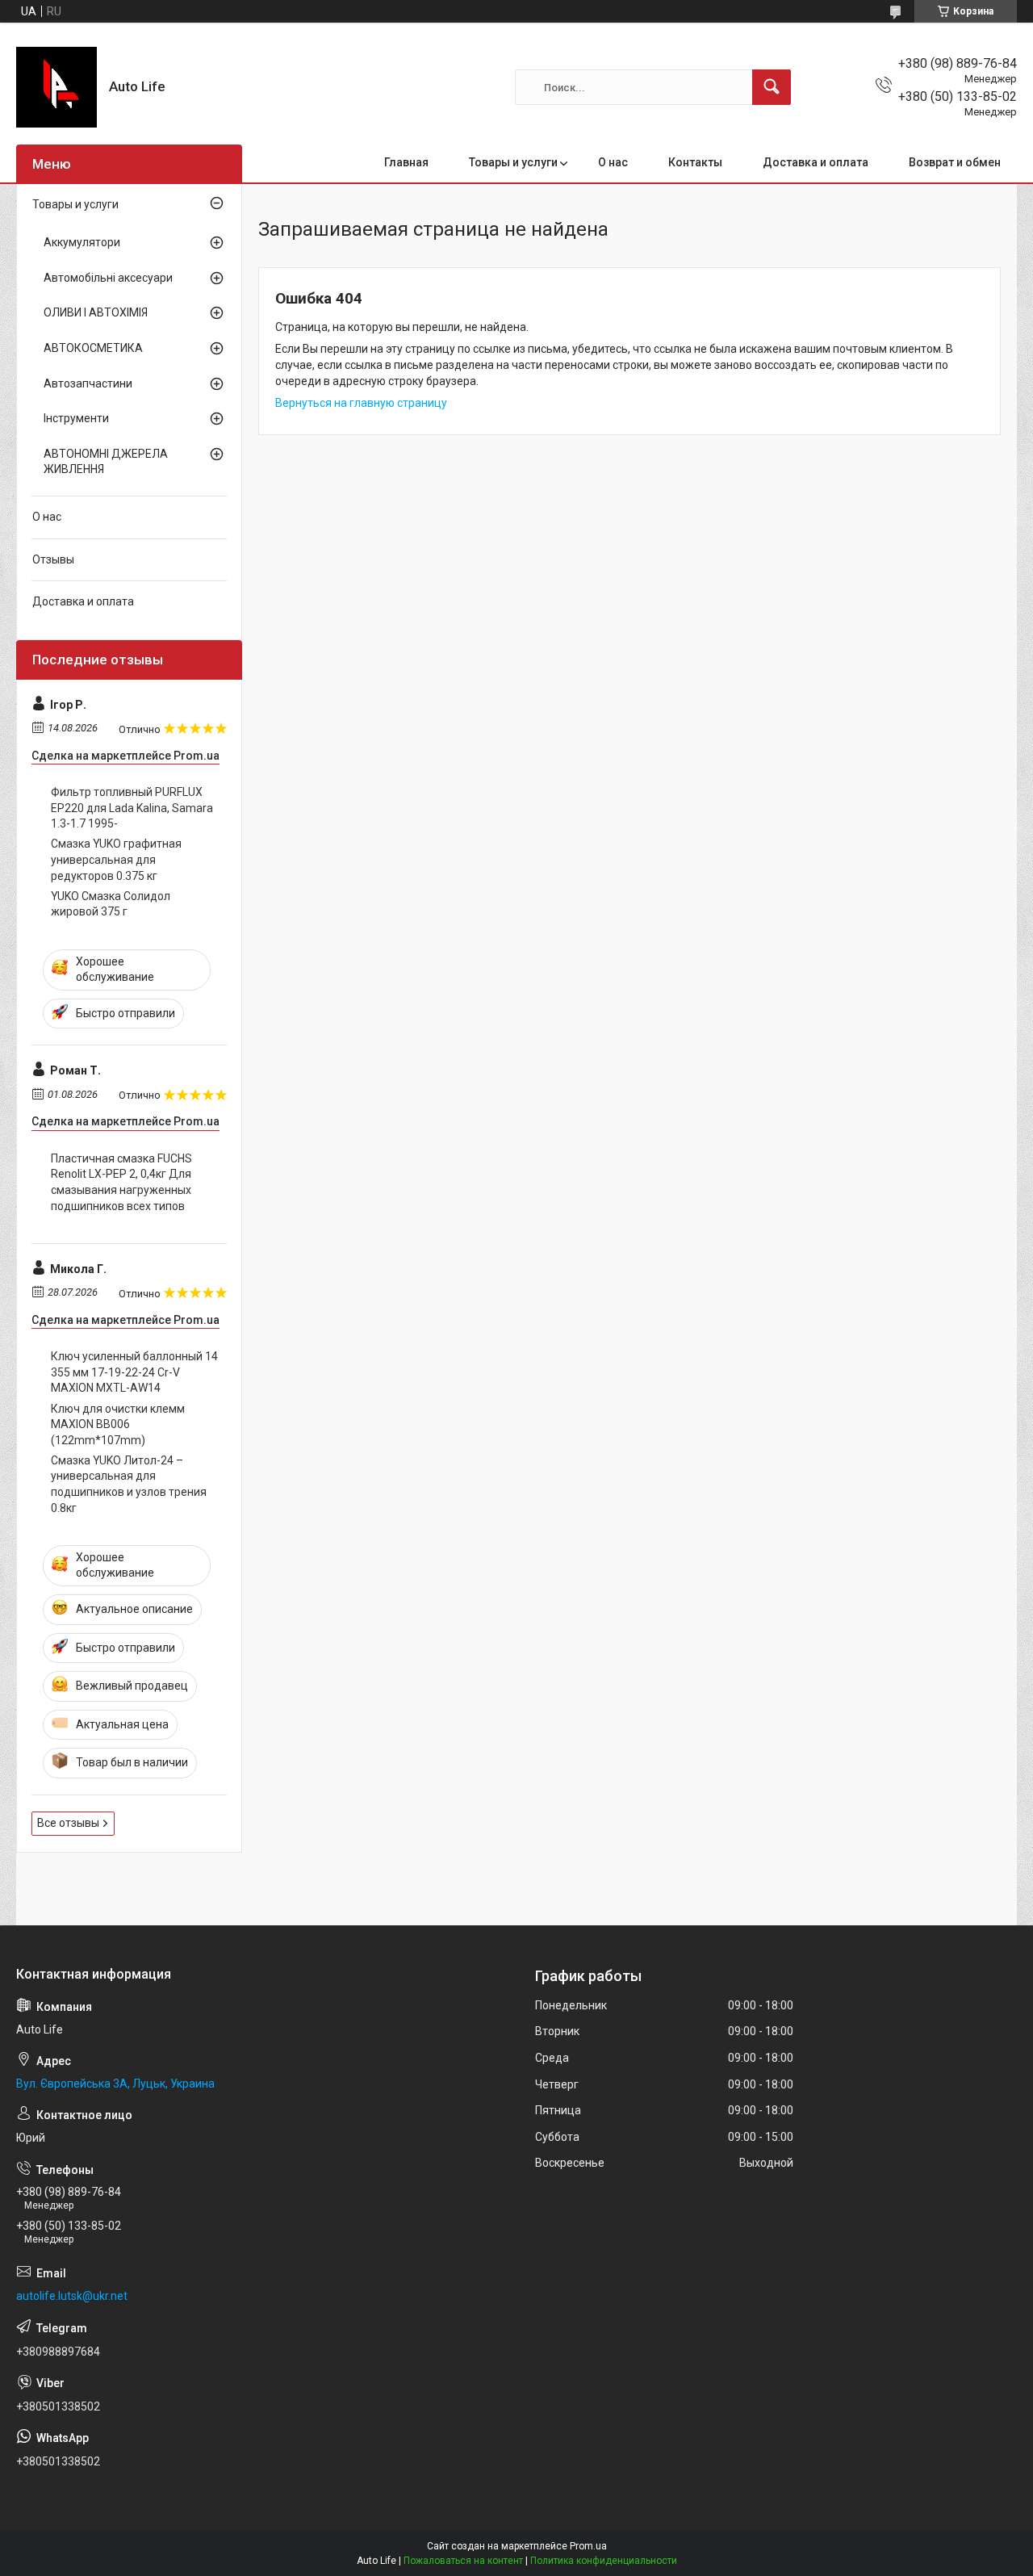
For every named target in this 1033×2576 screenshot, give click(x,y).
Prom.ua (588, 2546)
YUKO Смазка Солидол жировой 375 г (111, 904)
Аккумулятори (82, 242)
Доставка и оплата (816, 162)
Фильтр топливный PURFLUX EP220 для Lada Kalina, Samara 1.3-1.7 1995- (132, 808)
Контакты (695, 162)
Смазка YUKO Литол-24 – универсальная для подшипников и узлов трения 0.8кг (129, 1484)
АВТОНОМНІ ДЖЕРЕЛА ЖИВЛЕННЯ (106, 462)
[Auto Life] (56, 87)
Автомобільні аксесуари (108, 278)
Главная (406, 162)
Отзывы (53, 559)
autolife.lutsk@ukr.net (72, 2296)
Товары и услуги (513, 162)
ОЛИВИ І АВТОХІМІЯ (96, 312)
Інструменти (76, 418)
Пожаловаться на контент (463, 2561)
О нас (613, 162)
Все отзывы (68, 1823)
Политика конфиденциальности (604, 2561)
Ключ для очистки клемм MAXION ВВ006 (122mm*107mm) (118, 1424)
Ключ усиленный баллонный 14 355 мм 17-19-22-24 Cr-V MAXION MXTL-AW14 (134, 1372)
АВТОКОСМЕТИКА (93, 348)
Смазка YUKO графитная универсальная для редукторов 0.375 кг (116, 859)
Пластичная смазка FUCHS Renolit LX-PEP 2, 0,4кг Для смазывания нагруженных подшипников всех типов (121, 1182)
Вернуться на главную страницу (361, 403)
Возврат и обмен (955, 162)
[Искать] (772, 87)
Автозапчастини (88, 383)
